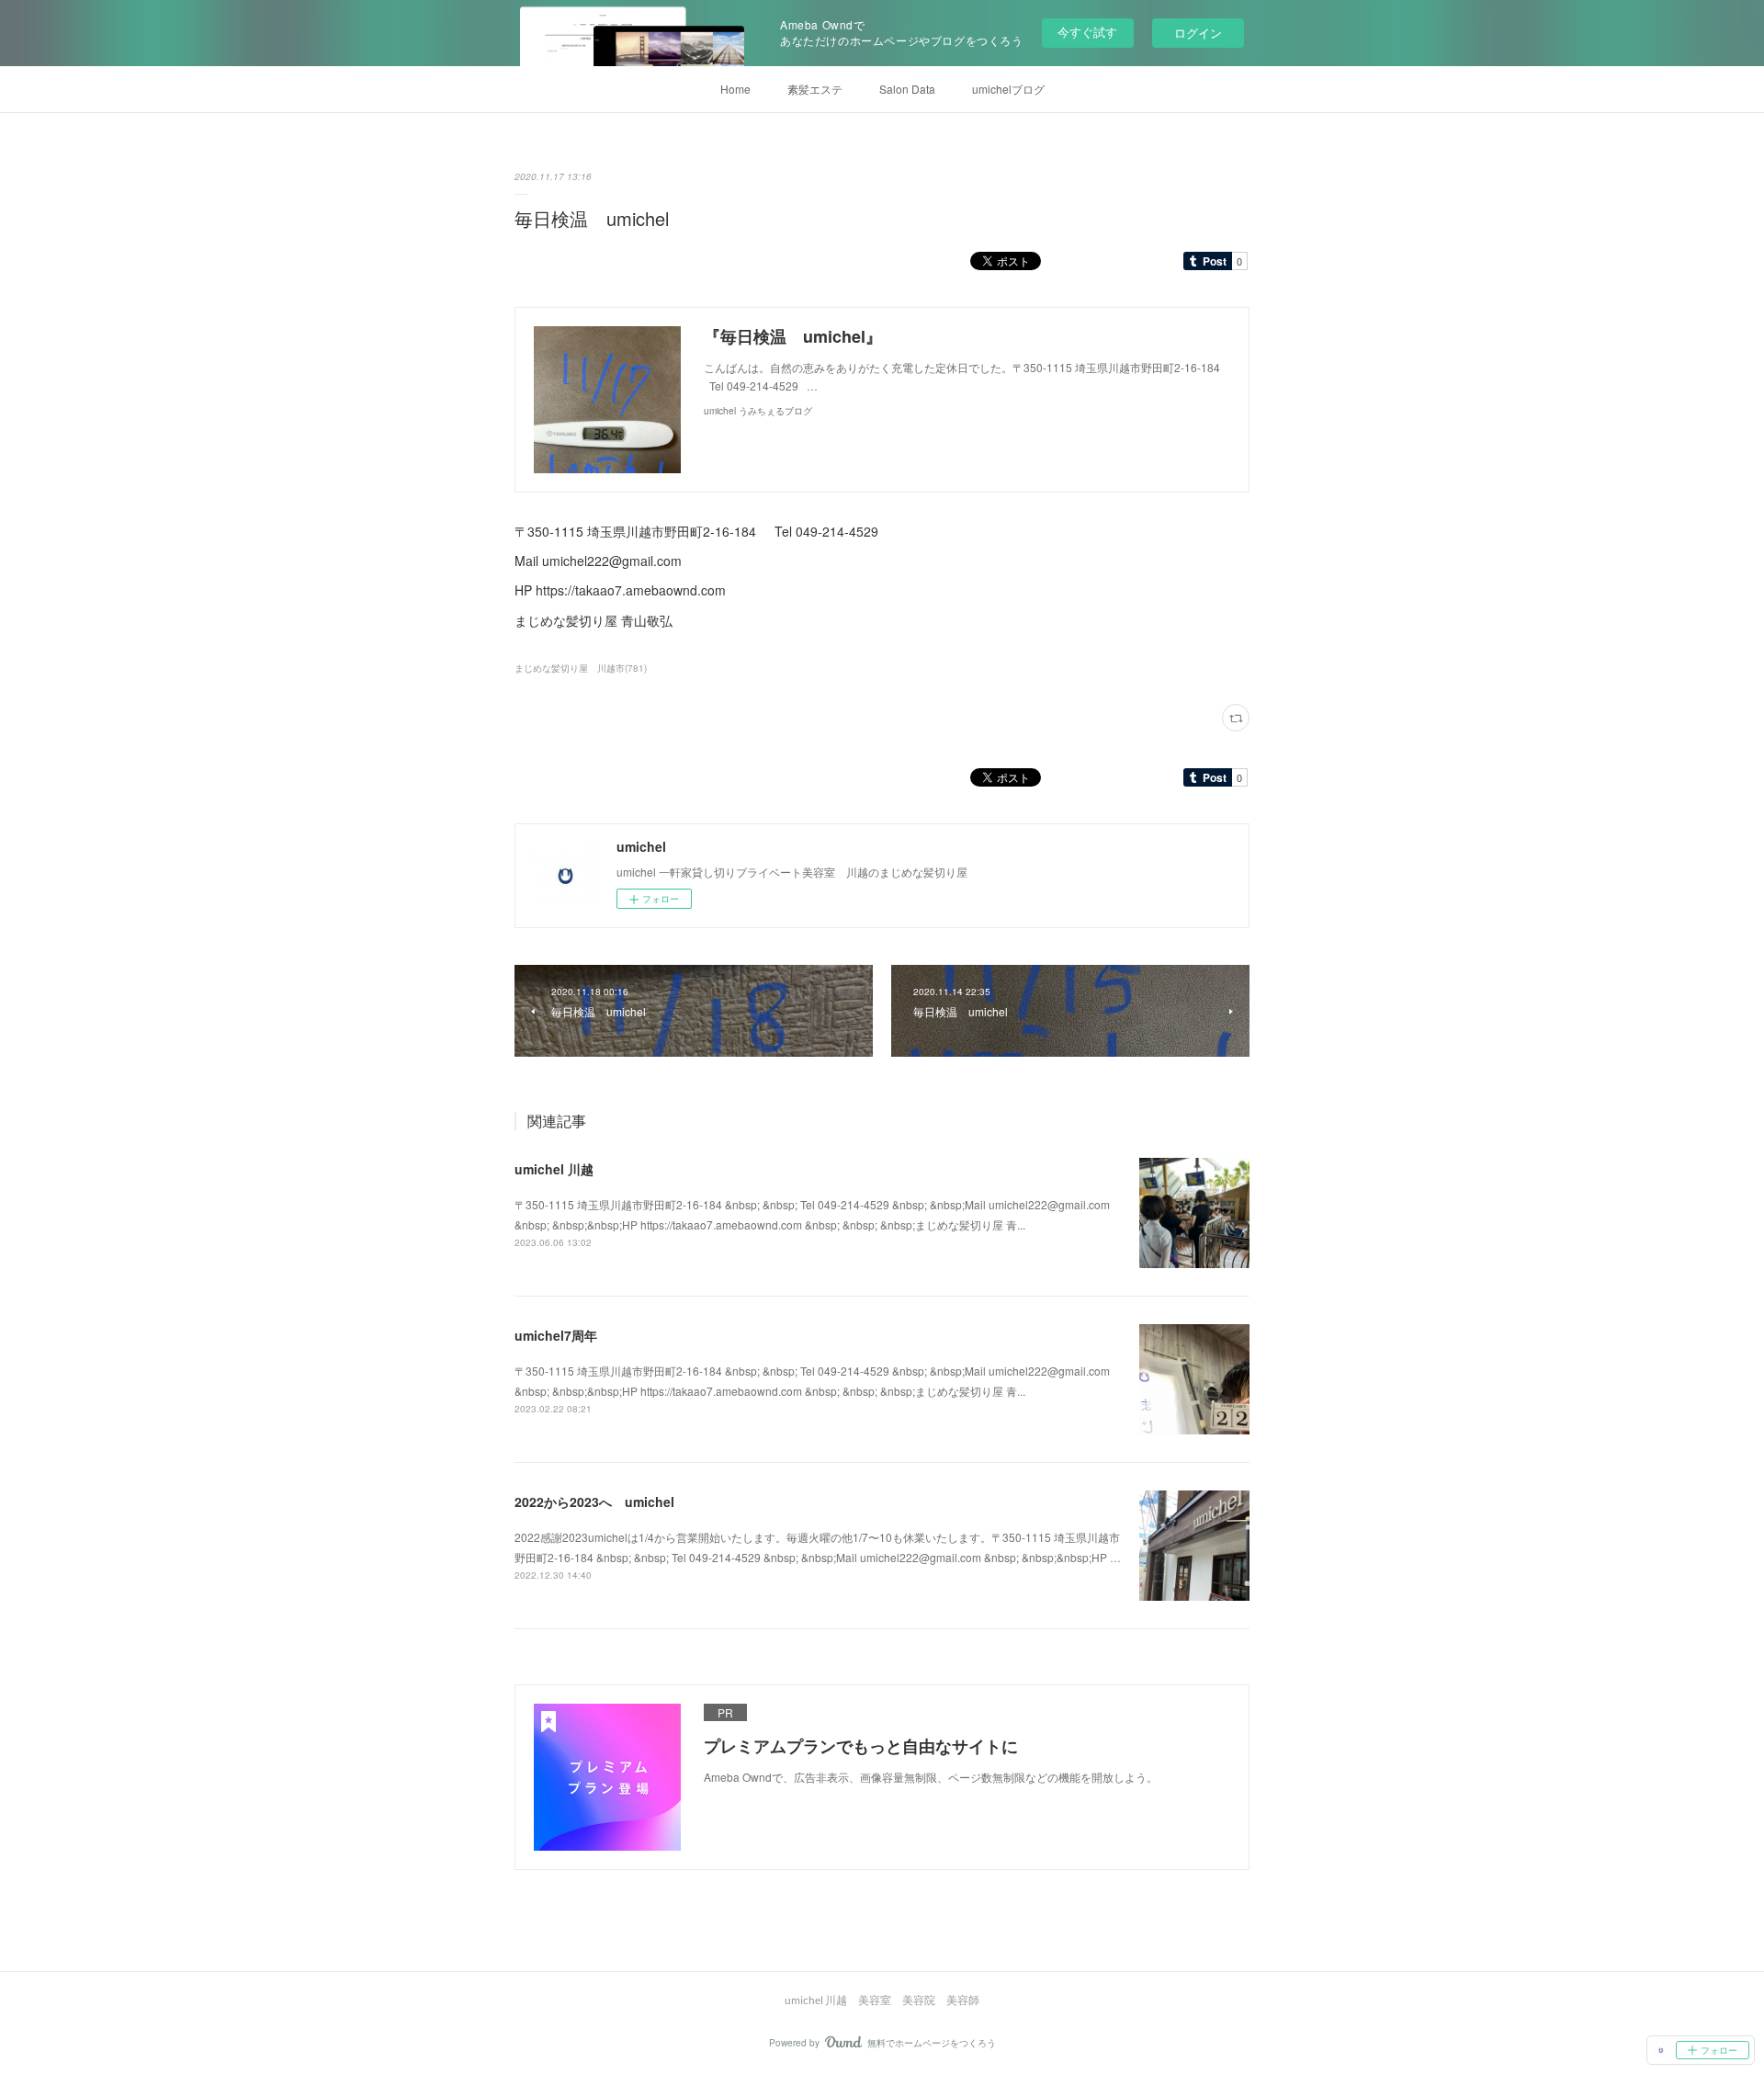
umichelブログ (1008, 89)
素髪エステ (815, 89)
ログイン (1198, 33)
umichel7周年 (556, 1335)
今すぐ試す (1087, 32)
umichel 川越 (554, 1169)
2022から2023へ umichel (594, 1502)
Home (735, 89)
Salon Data (907, 89)
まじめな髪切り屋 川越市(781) (581, 668)
